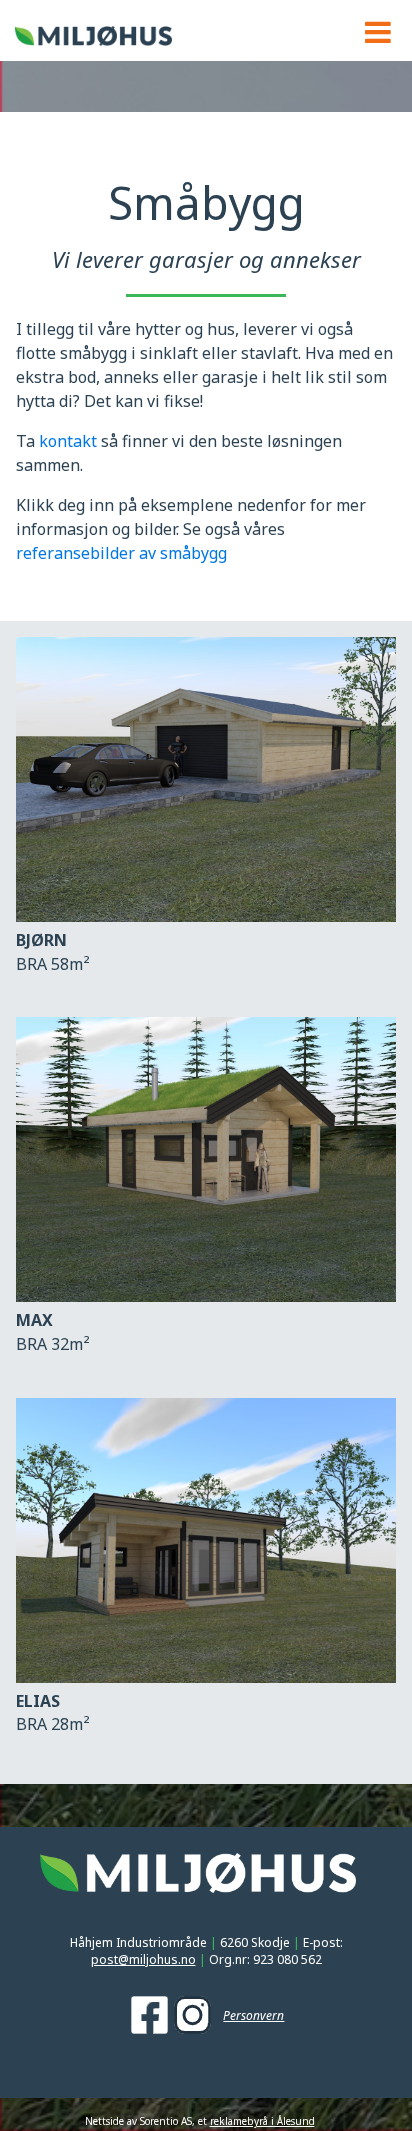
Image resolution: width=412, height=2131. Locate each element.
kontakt (70, 441)
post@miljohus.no (143, 1959)
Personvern (253, 2016)
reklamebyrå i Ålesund (262, 2121)
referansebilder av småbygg (121, 553)
